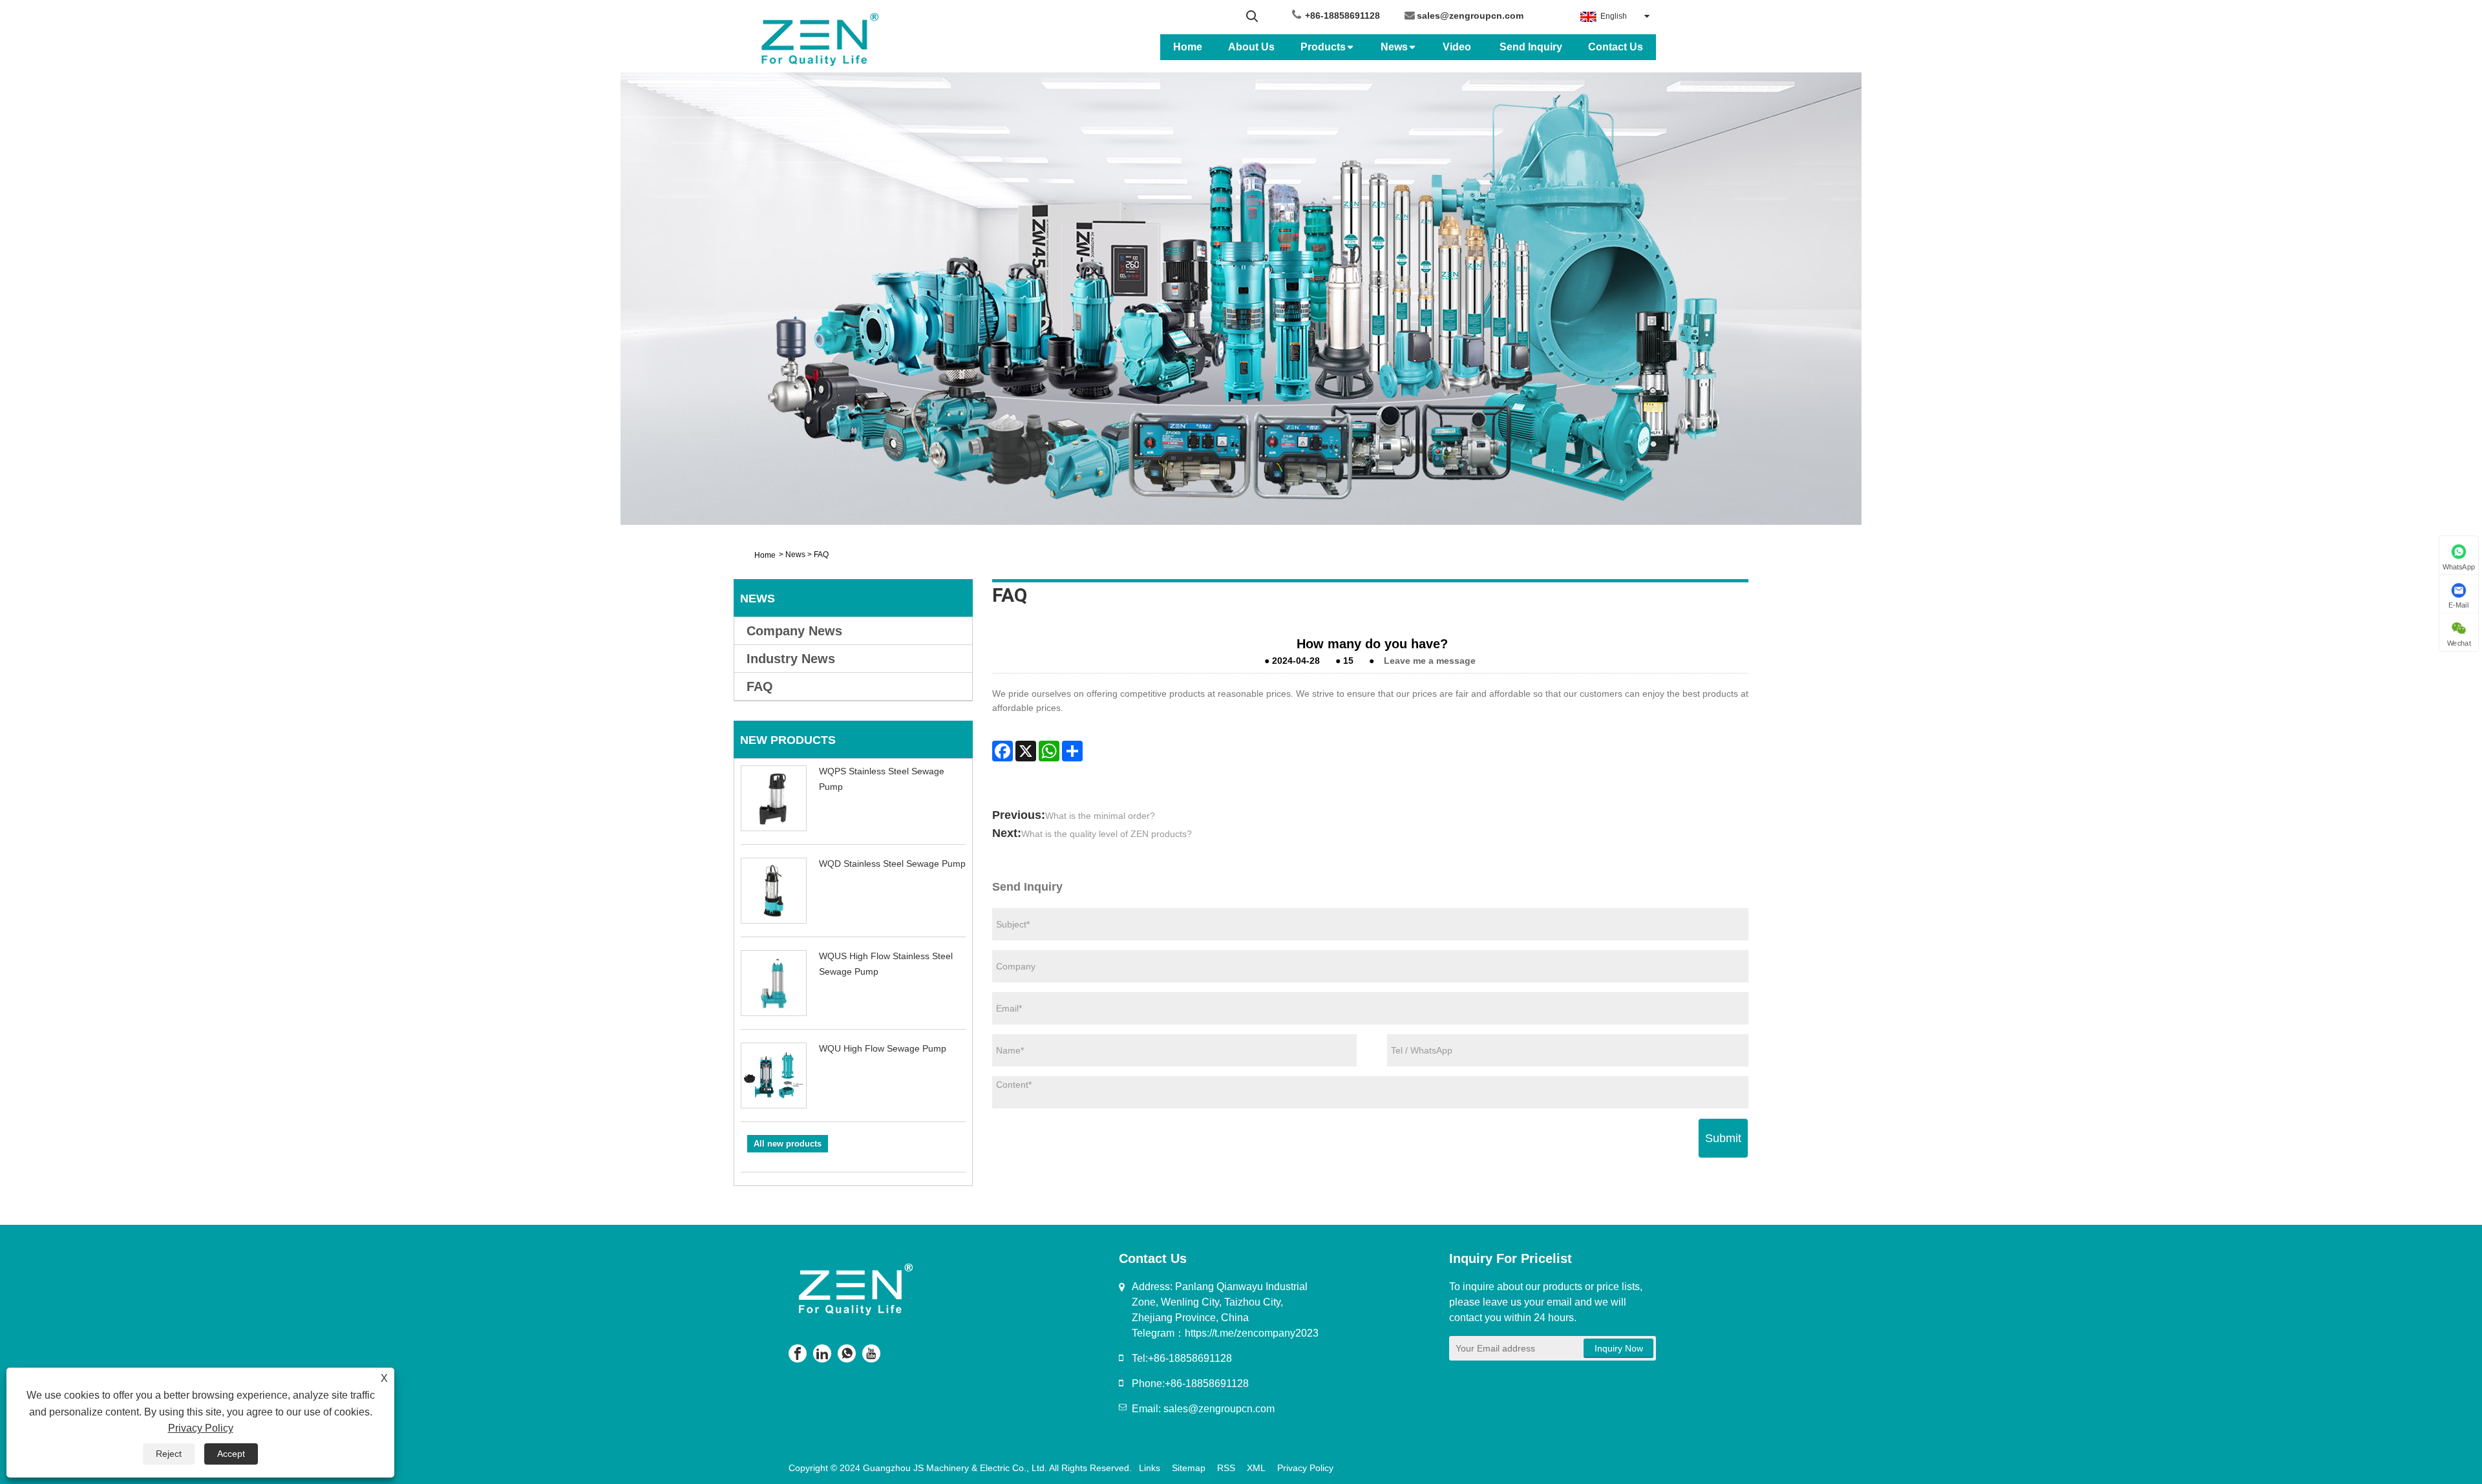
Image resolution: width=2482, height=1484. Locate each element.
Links (1150, 1468)
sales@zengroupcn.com (1470, 16)
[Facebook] (1002, 751)
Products (1323, 47)
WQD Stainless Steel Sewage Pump (892, 864)
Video (1458, 47)
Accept (231, 1454)
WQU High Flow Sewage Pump (883, 1048)
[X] (1026, 751)
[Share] (1072, 751)
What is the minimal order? (1100, 816)
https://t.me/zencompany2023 (1252, 1333)
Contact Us (1616, 47)
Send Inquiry (1531, 47)
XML (1256, 1468)
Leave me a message (1430, 661)
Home (1188, 47)
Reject (169, 1454)
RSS (1226, 1468)
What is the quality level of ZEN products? (1107, 834)
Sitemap (1189, 1468)
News (1394, 47)
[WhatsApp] (1049, 751)
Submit (1723, 1138)
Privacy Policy (1305, 1468)
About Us (1251, 47)
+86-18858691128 (1342, 16)
